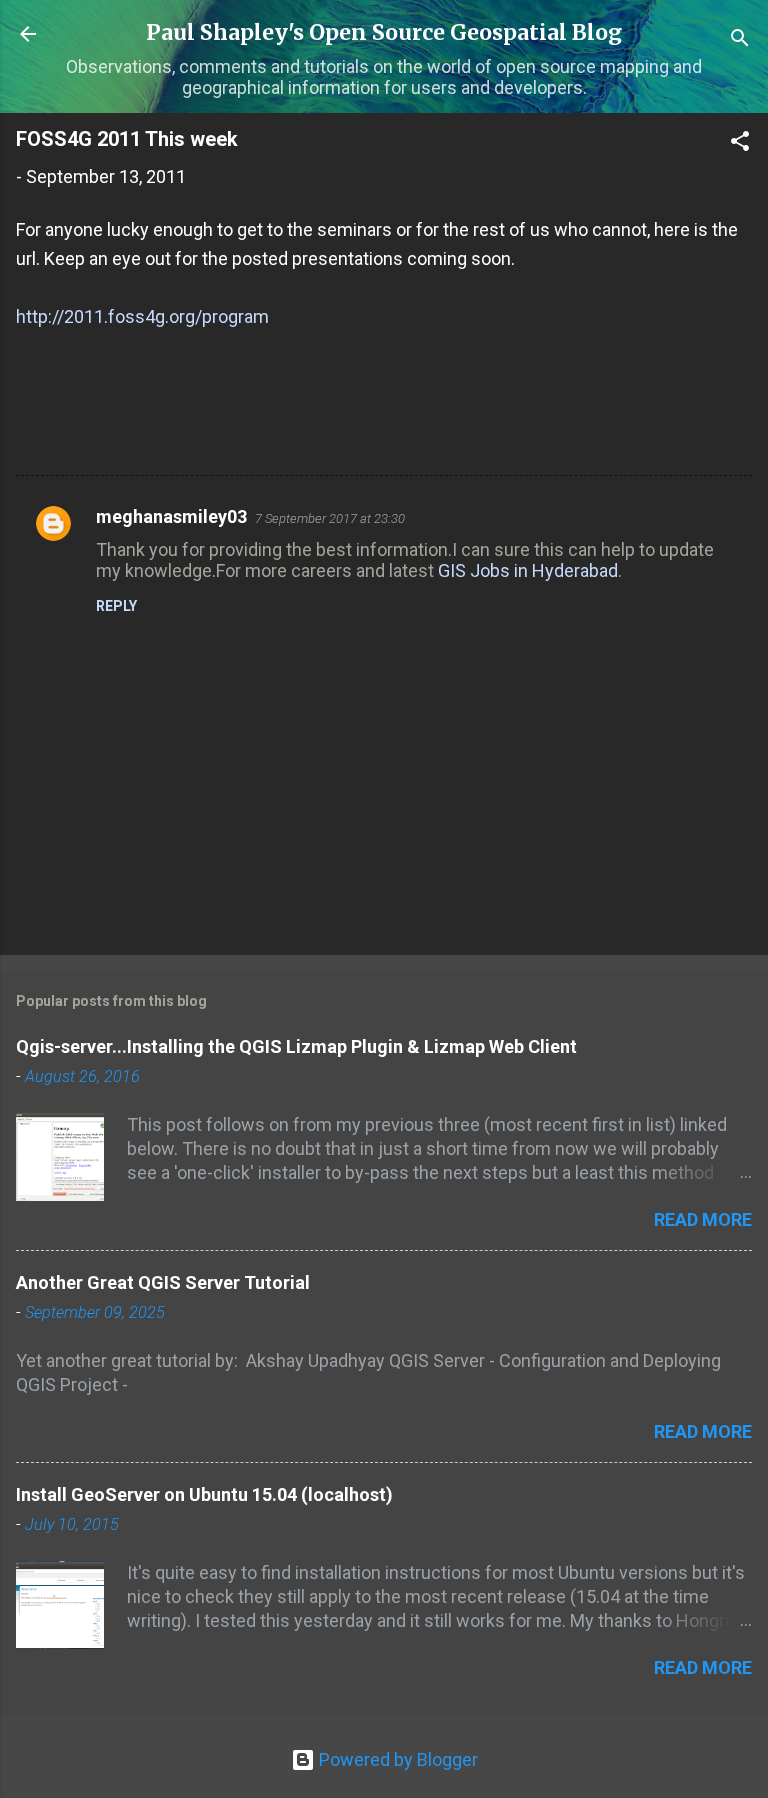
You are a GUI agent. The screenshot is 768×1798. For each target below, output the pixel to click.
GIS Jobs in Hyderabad (528, 570)
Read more (703, 1219)
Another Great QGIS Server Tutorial (163, 1282)
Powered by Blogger (396, 1759)
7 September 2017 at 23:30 (330, 518)
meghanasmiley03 (171, 516)
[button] (740, 144)
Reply (116, 606)
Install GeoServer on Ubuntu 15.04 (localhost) (204, 1494)
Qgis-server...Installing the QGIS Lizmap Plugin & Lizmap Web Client (296, 1046)
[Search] (740, 40)
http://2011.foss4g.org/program (142, 316)
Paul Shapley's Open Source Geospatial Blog (384, 32)
